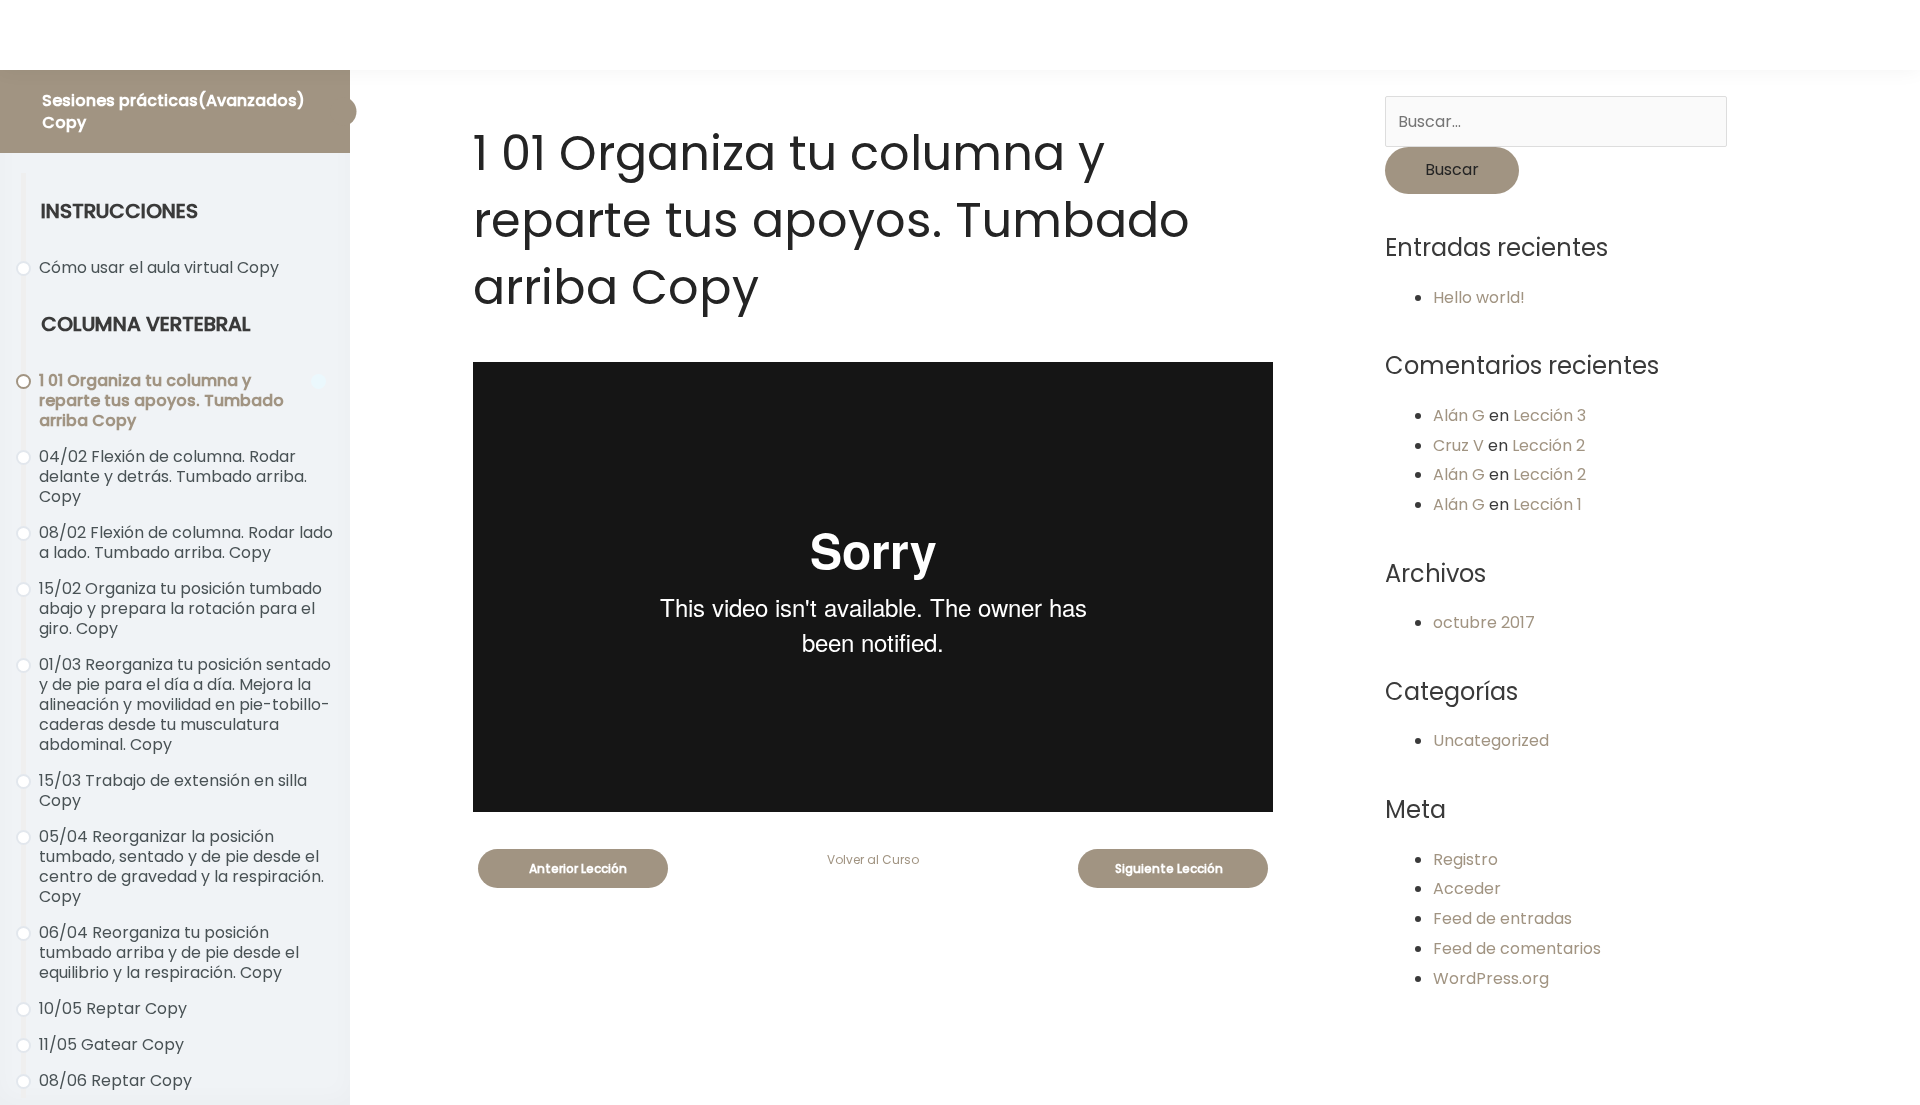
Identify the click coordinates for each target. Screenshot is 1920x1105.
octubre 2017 (1484, 622)
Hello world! (1479, 297)
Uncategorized (1491, 740)
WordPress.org (1491, 978)
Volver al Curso (873, 859)
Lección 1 (1547, 504)
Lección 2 (1548, 445)
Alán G (1459, 415)
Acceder (1467, 888)
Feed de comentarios (1517, 948)
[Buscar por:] (1556, 121)
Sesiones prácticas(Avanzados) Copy (173, 111)
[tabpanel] (873, 587)
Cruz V (1458, 445)
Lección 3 (1549, 415)
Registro (1465, 859)
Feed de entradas (1502, 918)
